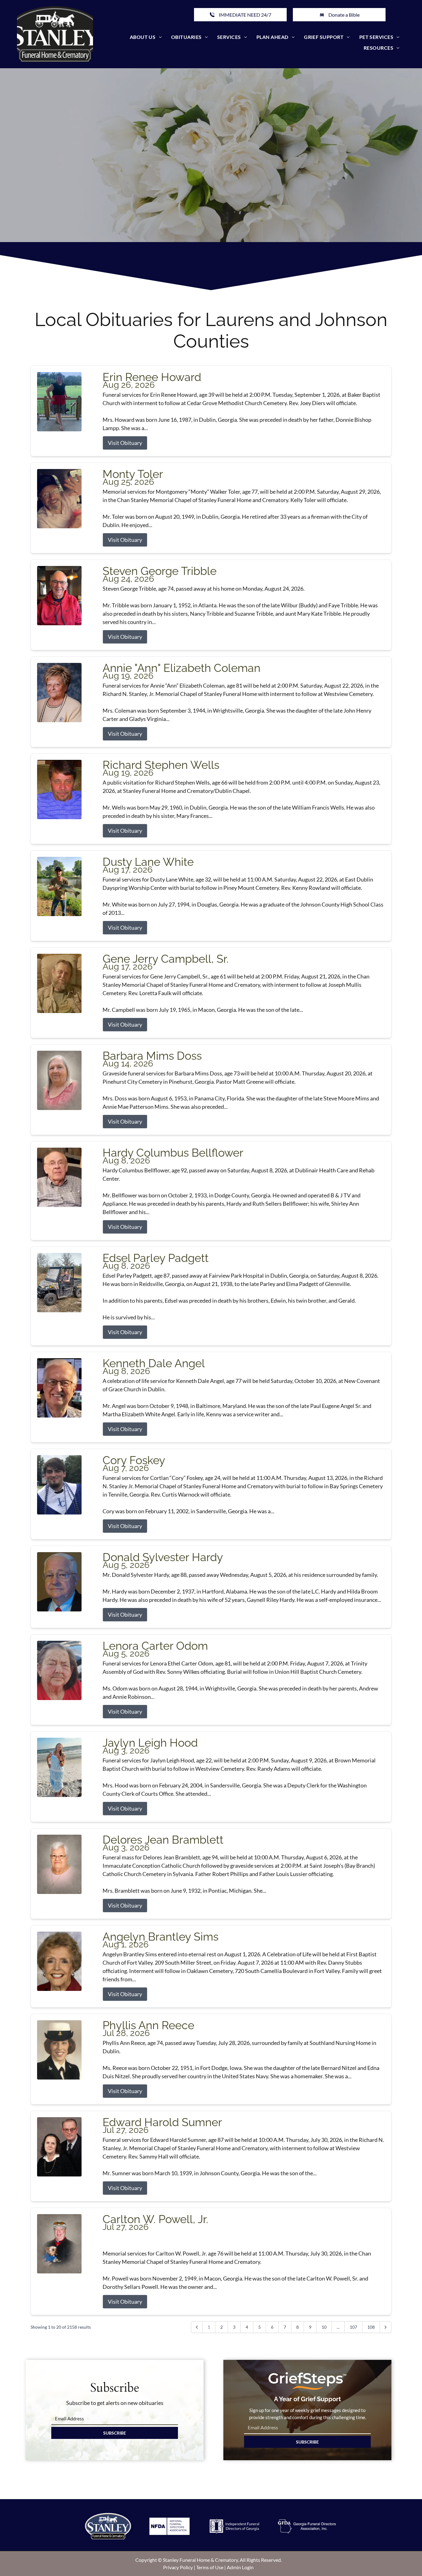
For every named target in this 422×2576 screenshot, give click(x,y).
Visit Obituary (125, 443)
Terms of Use (210, 2567)
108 (371, 2327)
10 (324, 2327)
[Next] (386, 2327)
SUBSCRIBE (115, 2433)
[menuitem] (146, 37)
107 (353, 2327)
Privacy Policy (178, 2567)
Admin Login (240, 2567)
